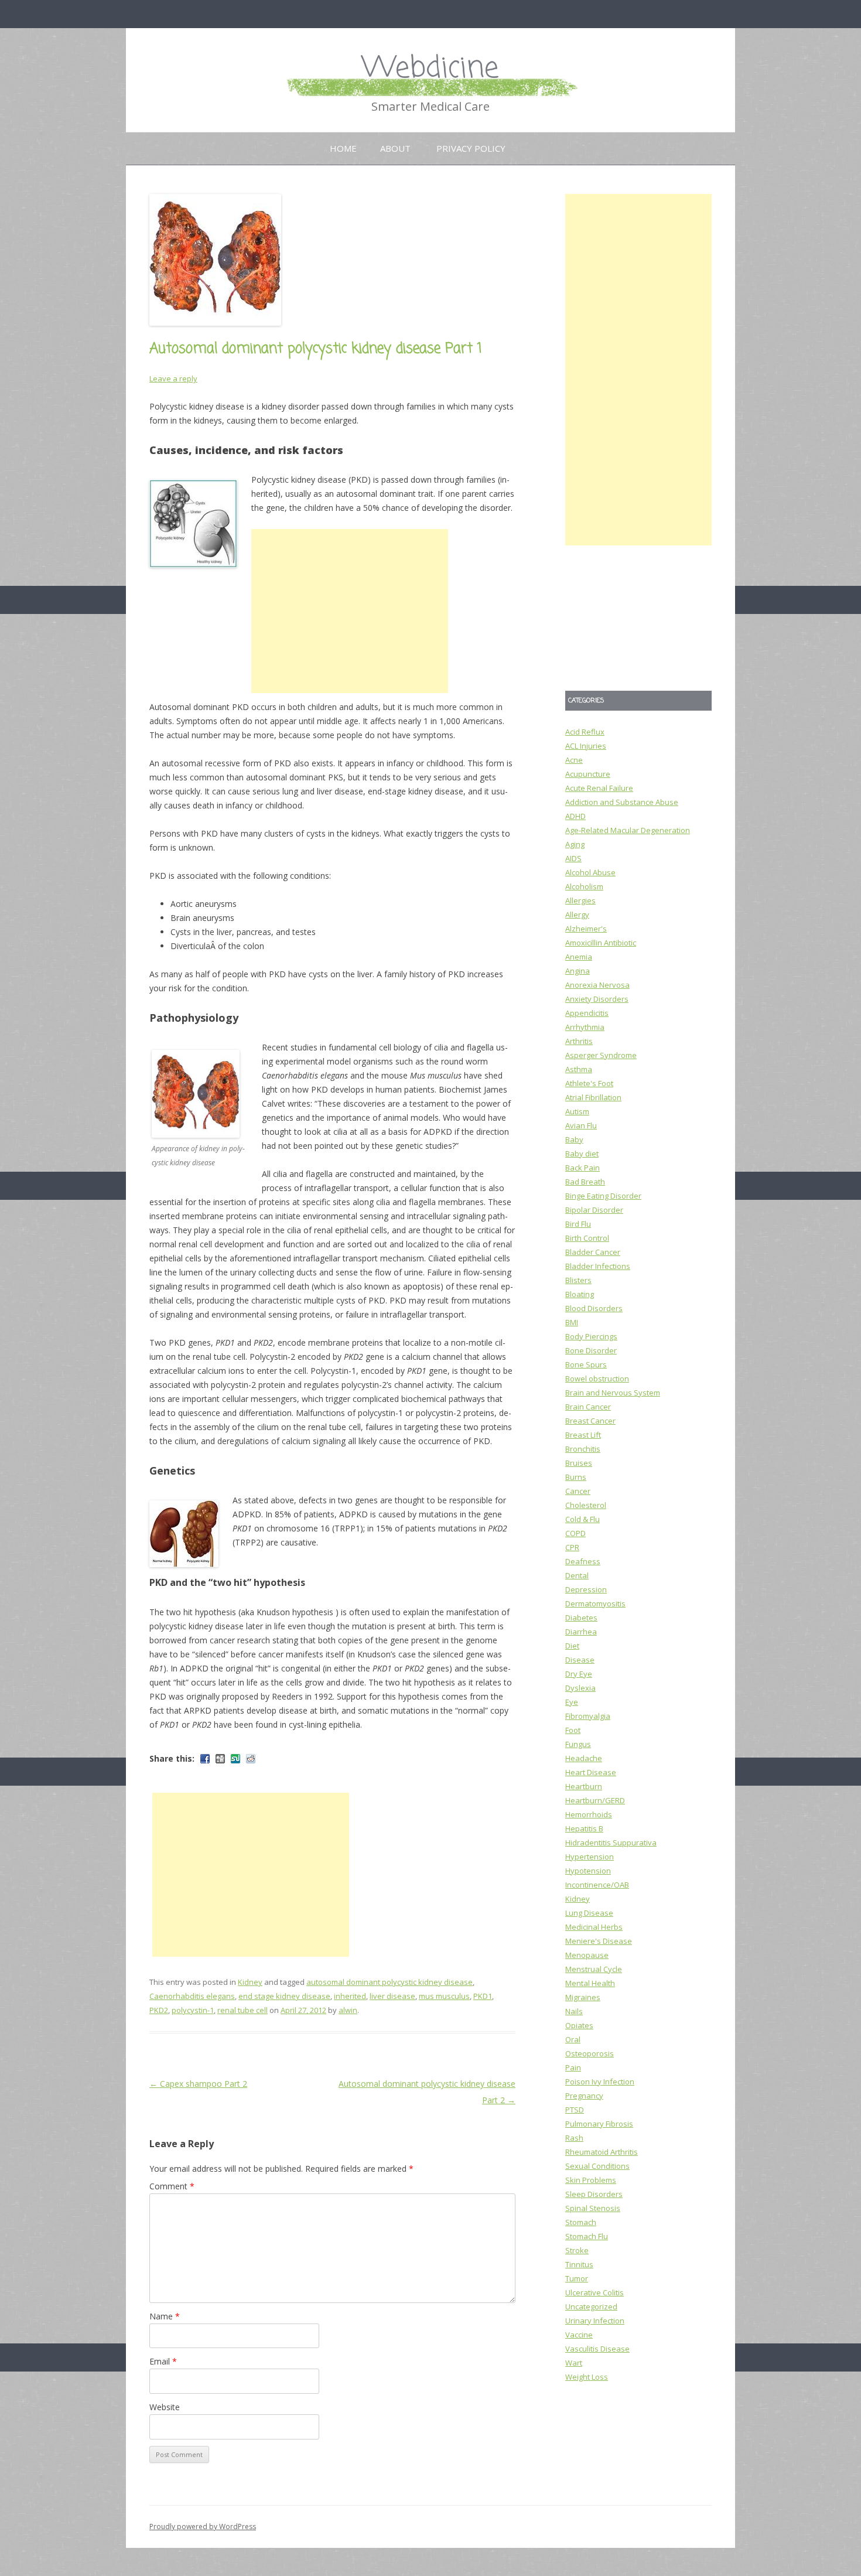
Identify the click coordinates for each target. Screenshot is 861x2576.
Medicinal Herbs (594, 1927)
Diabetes (581, 1618)
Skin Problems (591, 2180)
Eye (572, 1702)
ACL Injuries (586, 746)
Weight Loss (587, 2377)
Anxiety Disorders (597, 999)
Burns (576, 1477)
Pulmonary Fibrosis (599, 2124)
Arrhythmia (585, 1027)
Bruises (579, 1463)
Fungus (578, 1744)
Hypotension (588, 1871)
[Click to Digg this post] (220, 1759)
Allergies (580, 900)
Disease (580, 1660)
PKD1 (483, 1996)
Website (165, 2407)
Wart (574, 2363)
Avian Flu (581, 1125)
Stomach (581, 2222)
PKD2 (159, 2010)
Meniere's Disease (599, 1941)
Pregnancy (584, 2096)
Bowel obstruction (597, 1379)
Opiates (579, 2025)
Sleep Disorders (594, 2194)
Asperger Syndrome (601, 1055)
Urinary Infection (595, 2321)
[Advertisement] (350, 611)
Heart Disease (591, 1772)
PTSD (575, 2110)
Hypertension (590, 1857)
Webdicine (430, 69)
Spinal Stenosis (593, 2208)
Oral (573, 2039)
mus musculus (444, 1996)
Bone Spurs (586, 1364)
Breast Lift (583, 1435)
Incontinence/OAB (597, 1885)
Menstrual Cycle (594, 1969)
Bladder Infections (598, 1266)
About (395, 148)
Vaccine (579, 2335)
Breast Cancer (590, 1421)
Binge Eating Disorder (603, 1196)
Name (165, 2316)
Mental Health (590, 1983)
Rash (574, 2138)
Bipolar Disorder (594, 1210)
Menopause (587, 1955)
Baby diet (582, 1154)
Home (343, 148)
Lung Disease (589, 1913)
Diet (572, 1646)
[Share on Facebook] (205, 1759)
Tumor (577, 2278)
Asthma (579, 1069)
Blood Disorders (594, 1308)
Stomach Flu (587, 2236)
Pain (573, 2067)
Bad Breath (585, 1182)
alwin (348, 2010)
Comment (172, 2186)
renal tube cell (242, 2010)
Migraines (583, 1997)
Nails (574, 2011)
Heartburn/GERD (595, 1800)
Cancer (578, 1491)
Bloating (580, 1294)
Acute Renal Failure (599, 788)
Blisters (578, 1280)
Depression (586, 1589)
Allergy (577, 915)
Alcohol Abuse (590, 872)
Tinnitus (579, 2264)
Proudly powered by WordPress (203, 2526)
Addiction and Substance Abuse (622, 802)
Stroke (577, 2250)
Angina (578, 971)
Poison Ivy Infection (600, 2082)
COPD (575, 1533)
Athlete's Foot (589, 1083)
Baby (574, 1139)
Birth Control (587, 1238)
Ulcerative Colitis (594, 2292)
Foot (573, 1730)
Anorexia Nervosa (597, 985)
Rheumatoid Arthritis (602, 2152)
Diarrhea (581, 1632)
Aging (575, 844)
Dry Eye (579, 1674)
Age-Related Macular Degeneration (628, 830)
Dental (577, 1575)
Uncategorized (591, 2307)
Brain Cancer (588, 1407)
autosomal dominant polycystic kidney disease (389, 1982)
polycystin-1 (193, 2010)
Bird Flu (578, 1224)
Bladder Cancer (593, 1252)
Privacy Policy (471, 148)
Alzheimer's (586, 929)
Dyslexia (580, 1688)
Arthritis (579, 1041)
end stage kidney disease (284, 1996)
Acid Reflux (585, 732)
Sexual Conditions (597, 2166)
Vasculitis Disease (597, 2349)
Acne (574, 760)
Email (163, 2361)
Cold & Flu (582, 1519)
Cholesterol (586, 1505)
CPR (572, 1547)
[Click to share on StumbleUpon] (235, 1759)
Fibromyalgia (588, 1716)
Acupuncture (588, 774)
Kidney (250, 1982)
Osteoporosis (590, 2053)
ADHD (575, 816)
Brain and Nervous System (613, 1393)
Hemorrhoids (589, 1814)
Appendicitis (587, 1013)
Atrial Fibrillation (593, 1097)
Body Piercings (591, 1336)
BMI (572, 1322)
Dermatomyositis (595, 1603)
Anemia (579, 957)
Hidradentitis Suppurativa (611, 1843)
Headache (584, 1758)
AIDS (573, 858)
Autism (577, 1111)
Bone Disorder (591, 1350)
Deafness (583, 1561)
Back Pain (582, 1168)
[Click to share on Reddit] (251, 1759)
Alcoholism (584, 886)
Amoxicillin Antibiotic (601, 943)
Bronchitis (583, 1449)
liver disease (392, 1996)
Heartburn (584, 1786)
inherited (350, 1996)
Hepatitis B (584, 1828)
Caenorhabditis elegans (192, 1996)
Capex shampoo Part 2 (198, 2084)
